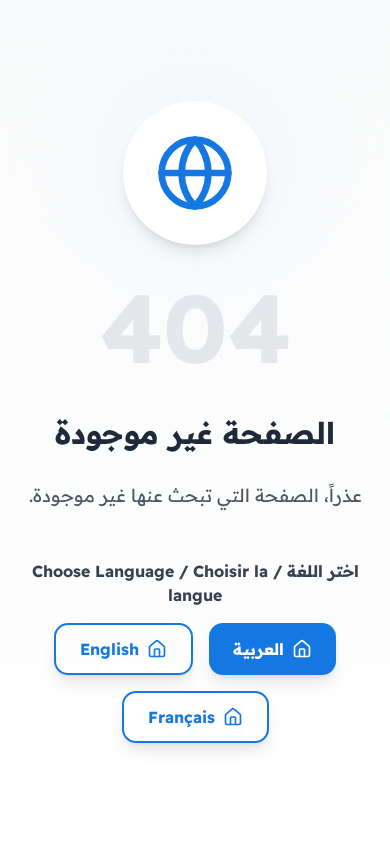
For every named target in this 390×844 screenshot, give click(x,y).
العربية (258, 649)
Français (181, 717)
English (109, 649)
